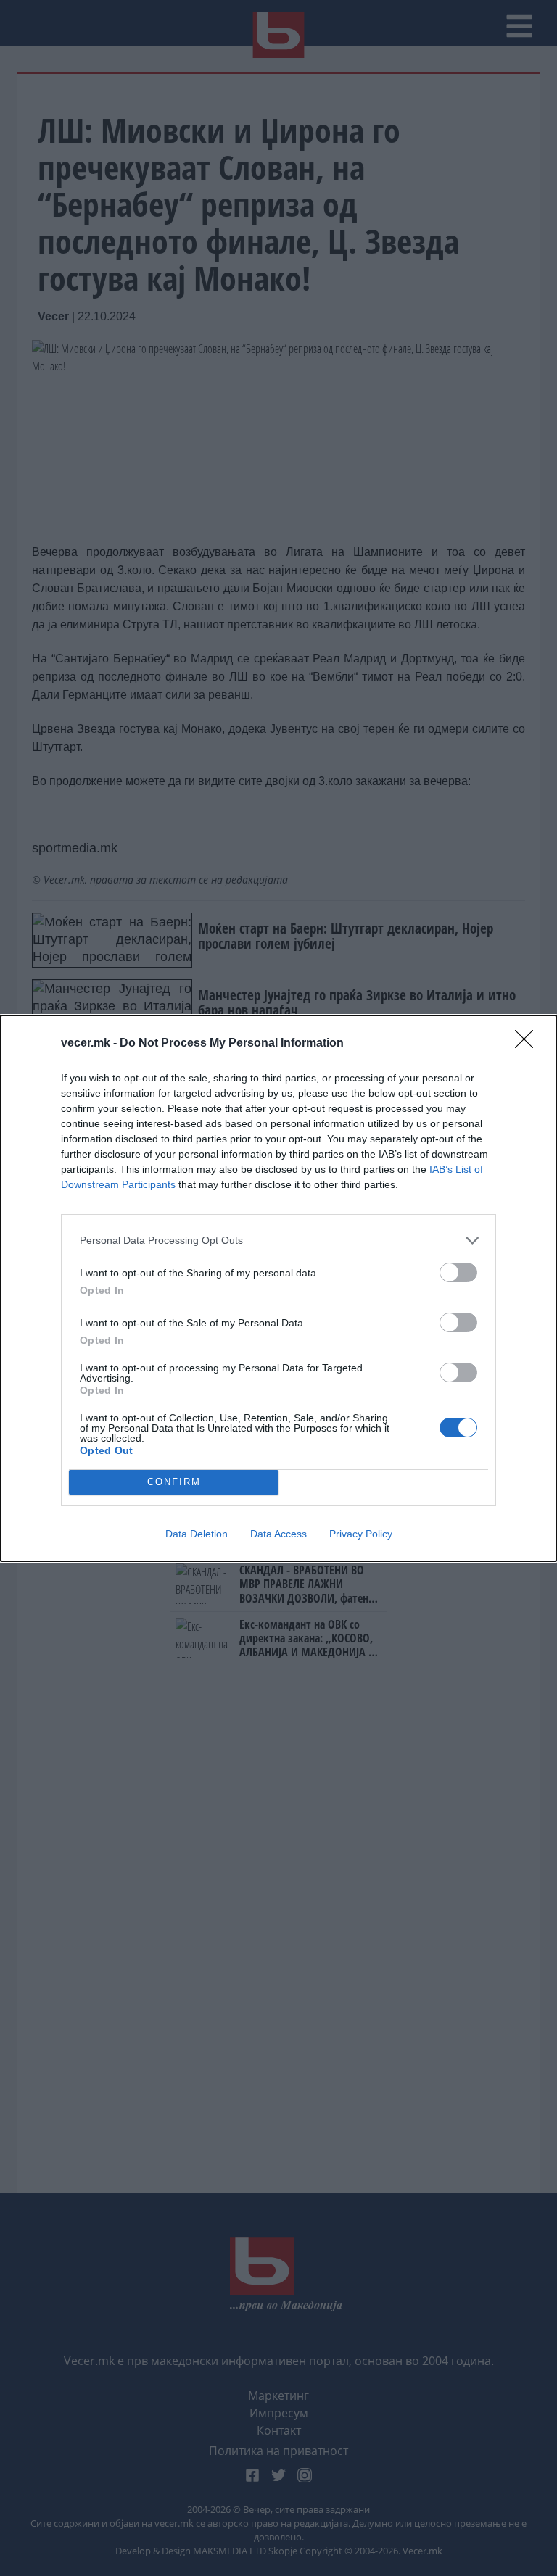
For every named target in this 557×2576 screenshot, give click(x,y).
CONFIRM (174, 1482)
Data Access (278, 1534)
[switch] (458, 1272)
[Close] (529, 1044)
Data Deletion (197, 1534)
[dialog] (278, 1288)
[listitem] (278, 1241)
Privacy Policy (361, 1534)
